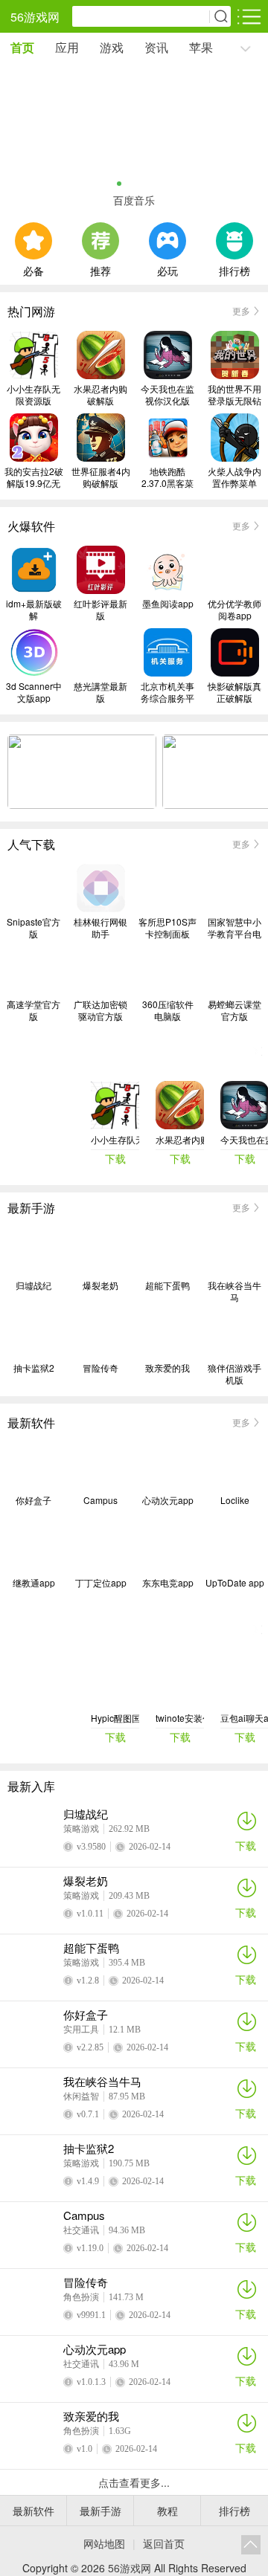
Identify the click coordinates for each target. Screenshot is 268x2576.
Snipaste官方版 (33, 928)
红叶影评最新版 (100, 610)
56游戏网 (35, 17)
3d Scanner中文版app (34, 692)
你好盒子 (33, 1500)
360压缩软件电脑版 (168, 1010)
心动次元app (168, 1500)
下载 (246, 1845)
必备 (33, 269)
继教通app (34, 1583)
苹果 (201, 47)
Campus (100, 1500)
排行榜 (234, 269)
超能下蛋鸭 (167, 1285)
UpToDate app (235, 1583)
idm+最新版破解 (34, 610)
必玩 (167, 269)
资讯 (156, 47)
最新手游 (100, 2511)
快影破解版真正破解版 (234, 692)
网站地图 (104, 2543)
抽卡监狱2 (34, 1368)
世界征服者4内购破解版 (101, 477)
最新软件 (33, 2511)
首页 (22, 47)
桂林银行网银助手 (100, 928)
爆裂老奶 (100, 1285)
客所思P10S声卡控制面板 (167, 928)
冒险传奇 (100, 1368)
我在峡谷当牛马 (234, 1291)
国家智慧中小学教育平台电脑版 (234, 928)
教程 (167, 2511)
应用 (67, 47)
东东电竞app (168, 1583)
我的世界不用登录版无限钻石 (234, 395)
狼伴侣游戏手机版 (234, 1374)
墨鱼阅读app (168, 604)
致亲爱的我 (167, 1368)
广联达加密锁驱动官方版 (100, 1010)
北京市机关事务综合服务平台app (167, 692)
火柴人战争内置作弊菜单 (234, 477)
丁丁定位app (101, 1583)
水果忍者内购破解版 (100, 395)
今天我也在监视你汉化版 (167, 395)
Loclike (235, 1500)
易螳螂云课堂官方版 (234, 1010)
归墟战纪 (33, 1285)
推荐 (100, 269)
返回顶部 (251, 2545)
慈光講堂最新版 (100, 692)
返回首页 (164, 2543)
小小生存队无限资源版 (33, 395)
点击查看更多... (134, 2482)
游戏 (112, 47)
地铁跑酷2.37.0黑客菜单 (167, 477)
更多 (241, 310)
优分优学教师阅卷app (234, 610)
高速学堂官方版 (33, 1010)
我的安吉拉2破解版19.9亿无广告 (34, 477)
